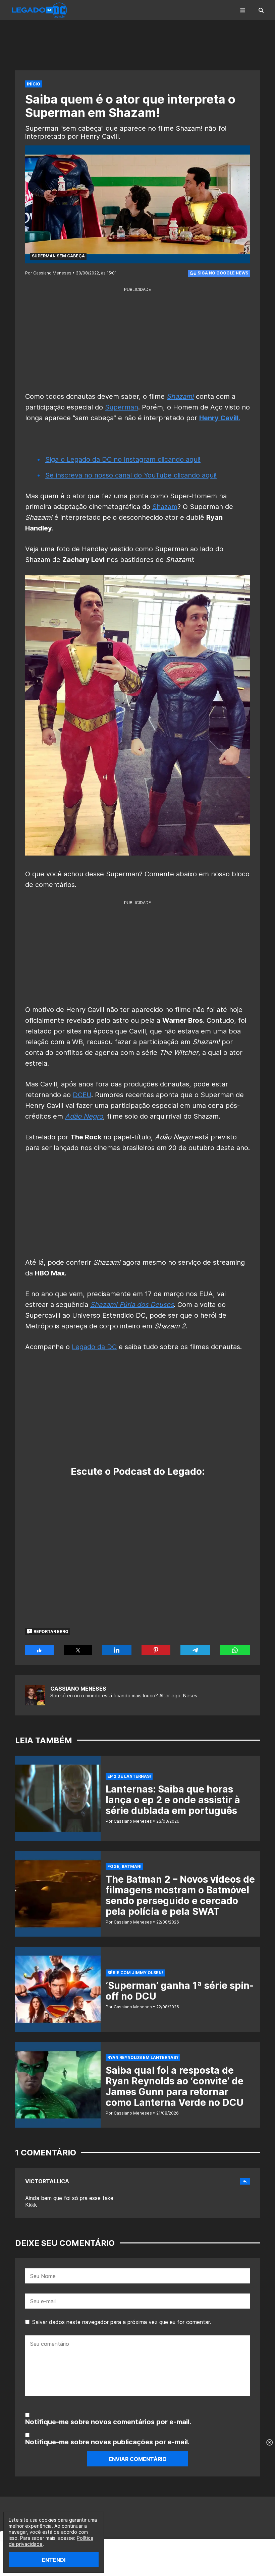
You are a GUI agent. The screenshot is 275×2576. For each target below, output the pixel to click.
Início (34, 84)
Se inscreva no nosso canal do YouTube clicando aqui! (131, 475)
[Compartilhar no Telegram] (195, 1650)
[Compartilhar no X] (78, 1650)
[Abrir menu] (243, 10)
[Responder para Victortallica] (245, 2181)
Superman (122, 407)
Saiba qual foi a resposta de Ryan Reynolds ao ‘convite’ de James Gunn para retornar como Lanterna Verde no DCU (175, 2086)
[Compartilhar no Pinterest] (156, 1650)
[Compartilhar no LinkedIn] (117, 1650)
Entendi (54, 2560)
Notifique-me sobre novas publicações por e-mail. (107, 2442)
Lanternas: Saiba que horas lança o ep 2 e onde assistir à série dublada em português (173, 1800)
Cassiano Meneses (78, 1689)
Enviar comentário (138, 2459)
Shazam (165, 507)
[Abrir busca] (261, 10)
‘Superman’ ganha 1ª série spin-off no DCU (180, 1991)
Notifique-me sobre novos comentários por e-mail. (108, 2422)
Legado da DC (94, 1347)
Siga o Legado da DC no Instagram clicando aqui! (123, 459)
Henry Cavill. (220, 418)
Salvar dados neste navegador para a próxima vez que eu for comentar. (122, 2322)
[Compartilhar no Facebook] (39, 1650)
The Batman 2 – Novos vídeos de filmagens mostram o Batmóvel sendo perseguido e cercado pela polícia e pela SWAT (180, 1895)
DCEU (82, 1095)
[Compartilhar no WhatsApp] (235, 1650)
